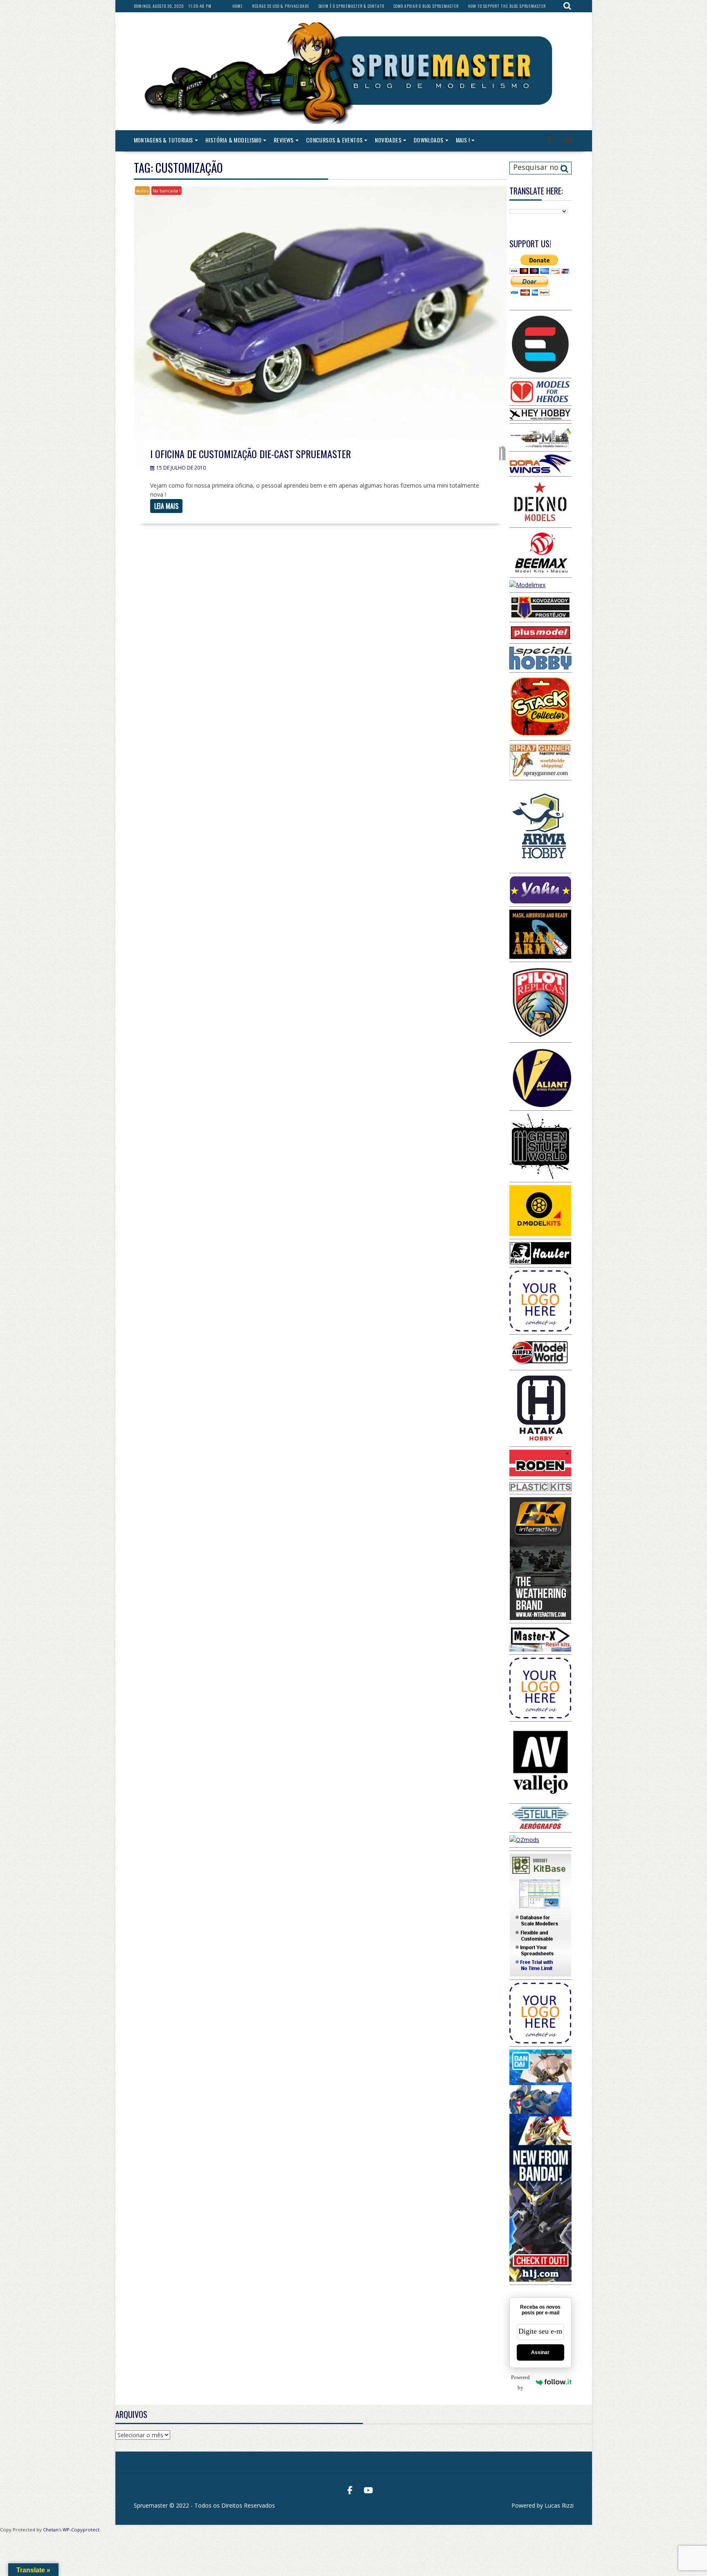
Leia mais (166, 506)
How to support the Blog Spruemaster (507, 6)
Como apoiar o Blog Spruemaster (426, 6)
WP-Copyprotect (81, 2530)
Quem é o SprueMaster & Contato (351, 6)
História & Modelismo (233, 140)
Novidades (388, 140)
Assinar (540, 2352)
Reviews (284, 140)
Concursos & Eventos (334, 140)
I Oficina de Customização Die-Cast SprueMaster (251, 454)
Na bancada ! (167, 191)
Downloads (429, 140)
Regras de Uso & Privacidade (281, 6)
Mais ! (463, 140)
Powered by (520, 2382)
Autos (142, 191)
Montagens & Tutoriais (163, 140)
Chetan (51, 2530)
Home (238, 6)
